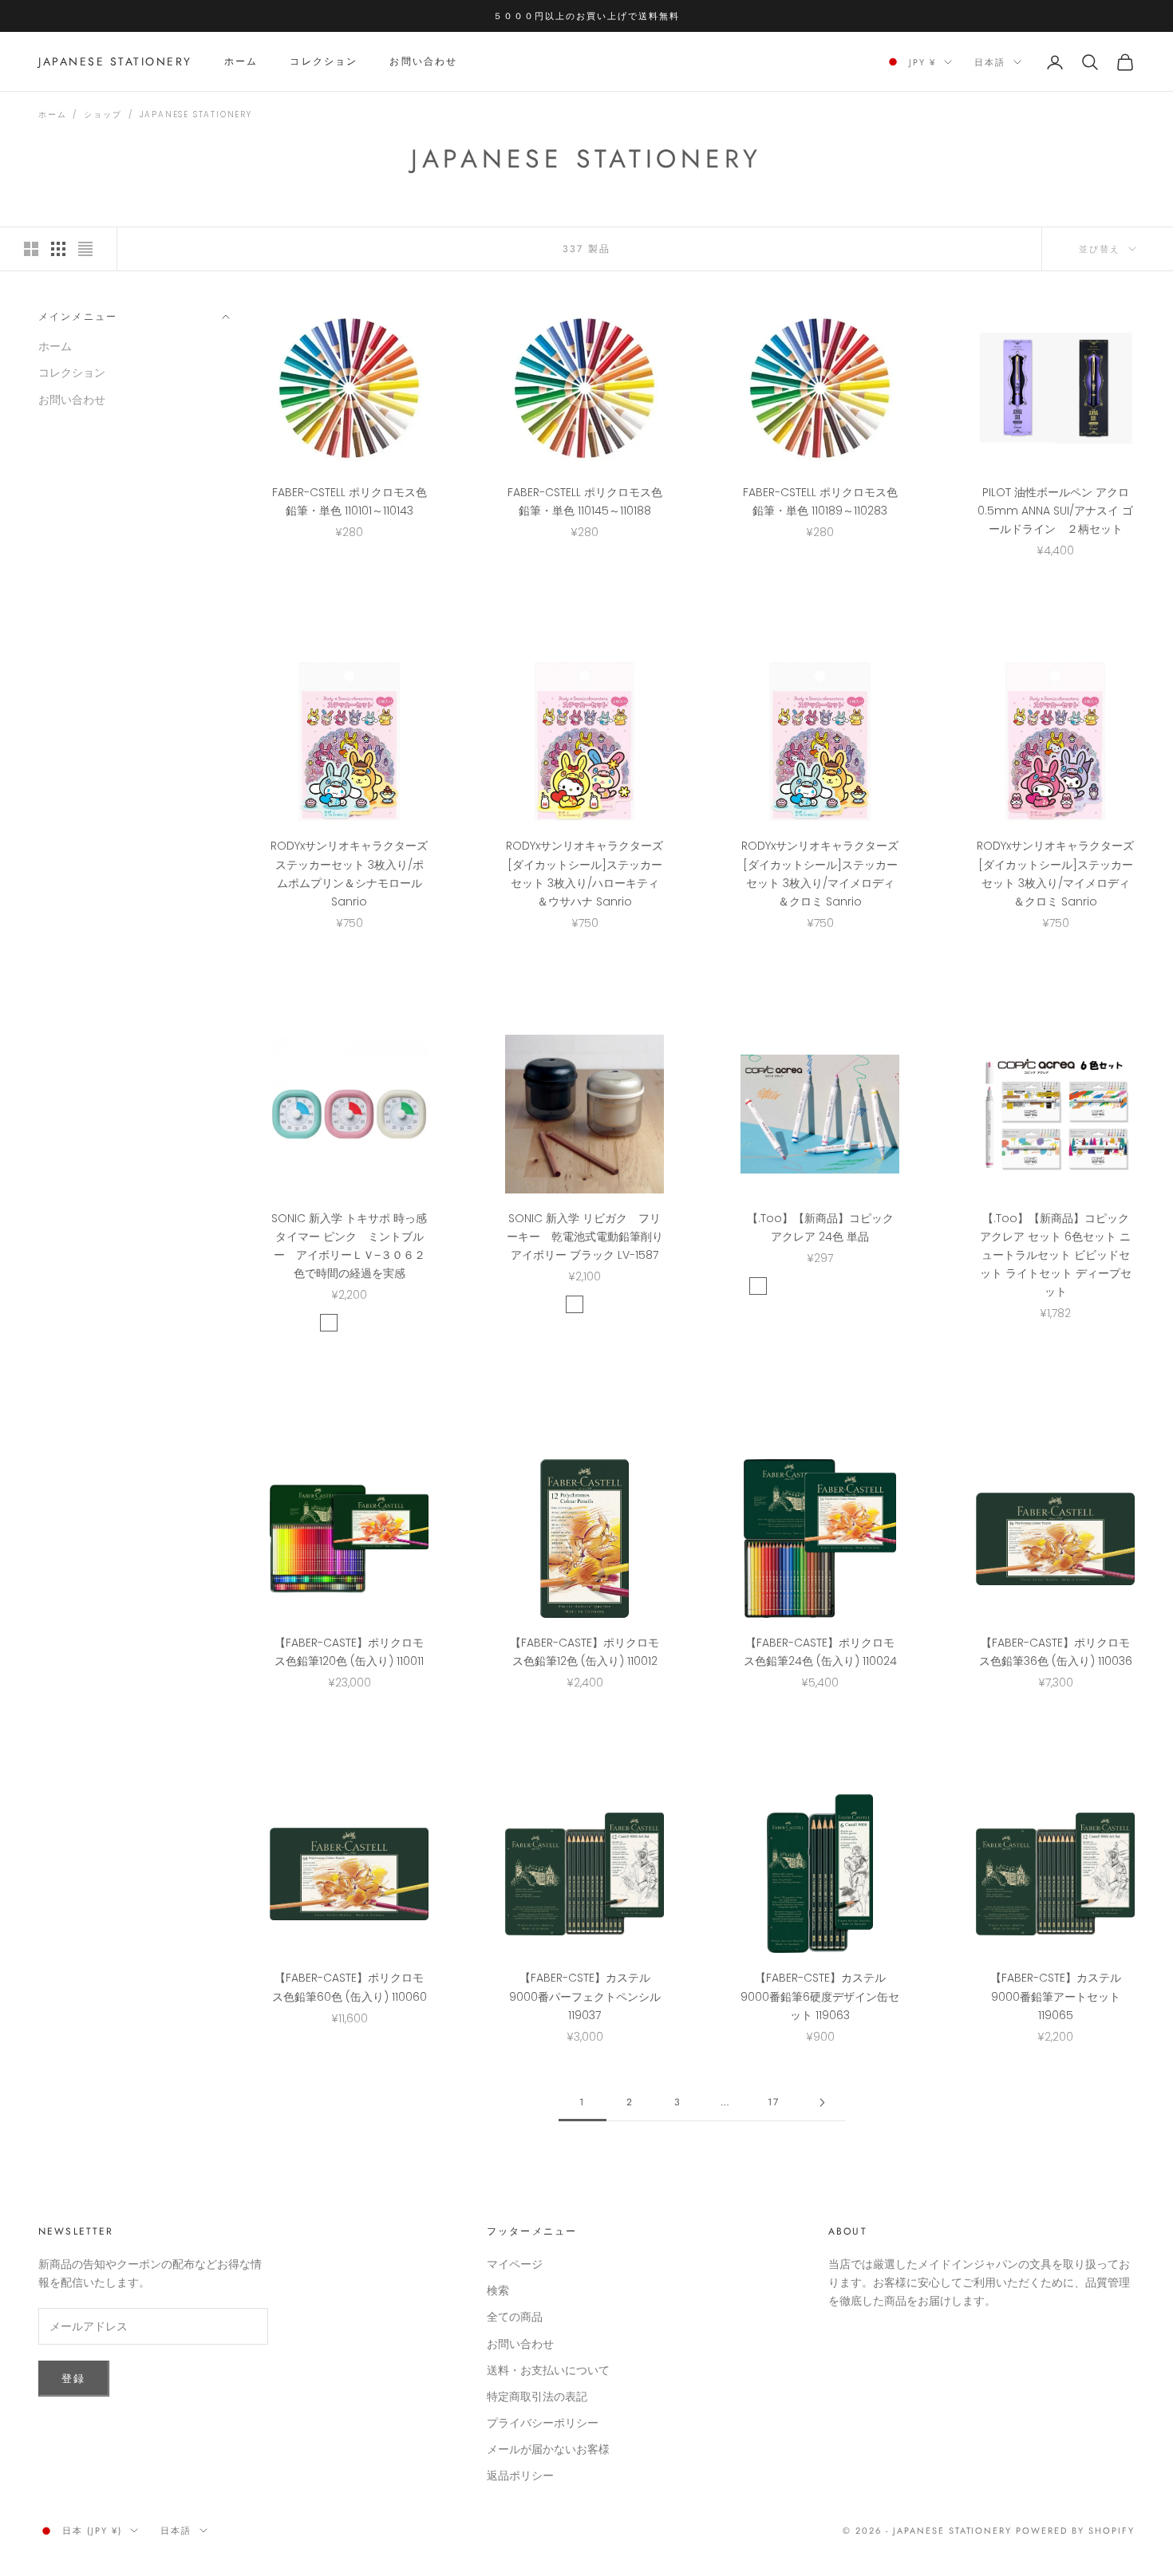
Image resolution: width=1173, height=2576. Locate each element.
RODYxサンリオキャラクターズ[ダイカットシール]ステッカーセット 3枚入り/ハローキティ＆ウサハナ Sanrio (585, 873)
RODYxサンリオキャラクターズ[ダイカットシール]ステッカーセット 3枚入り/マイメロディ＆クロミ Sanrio (820, 873)
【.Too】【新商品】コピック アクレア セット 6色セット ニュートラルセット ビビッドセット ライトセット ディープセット (1056, 1255)
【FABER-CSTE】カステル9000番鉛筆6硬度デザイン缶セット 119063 (820, 1996)
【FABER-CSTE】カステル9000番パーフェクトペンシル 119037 (585, 1996)
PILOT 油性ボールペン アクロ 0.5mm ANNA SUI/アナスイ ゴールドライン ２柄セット (1055, 511)
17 (774, 2102)
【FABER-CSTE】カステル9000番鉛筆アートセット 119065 (1056, 1996)
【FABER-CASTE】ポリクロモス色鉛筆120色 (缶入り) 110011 (349, 1652)
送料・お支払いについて (548, 2370)
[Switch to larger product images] (31, 249)
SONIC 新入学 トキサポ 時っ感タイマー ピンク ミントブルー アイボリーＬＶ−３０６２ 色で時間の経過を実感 (349, 1246)
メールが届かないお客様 (548, 2449)
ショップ (103, 114)
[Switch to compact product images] (85, 249)
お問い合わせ (423, 62)
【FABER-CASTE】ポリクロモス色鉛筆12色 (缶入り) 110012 (585, 1652)
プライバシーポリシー (543, 2423)
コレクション (324, 62)
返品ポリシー (520, 2475)
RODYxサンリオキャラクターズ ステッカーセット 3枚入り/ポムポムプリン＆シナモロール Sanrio (349, 873)
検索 (498, 2290)
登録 (74, 2379)
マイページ (515, 2264)
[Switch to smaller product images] (58, 249)
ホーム (241, 62)
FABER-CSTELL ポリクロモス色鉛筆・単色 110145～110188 (585, 501)
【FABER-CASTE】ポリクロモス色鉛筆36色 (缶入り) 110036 (1056, 1652)
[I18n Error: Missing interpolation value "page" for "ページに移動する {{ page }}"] (822, 2103)
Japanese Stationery (196, 114)
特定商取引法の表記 (537, 2397)
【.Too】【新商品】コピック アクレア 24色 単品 (820, 1227)
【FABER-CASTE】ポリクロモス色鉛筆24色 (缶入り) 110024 (820, 1652)
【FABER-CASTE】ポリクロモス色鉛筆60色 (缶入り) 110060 (350, 1987)
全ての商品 (515, 2317)
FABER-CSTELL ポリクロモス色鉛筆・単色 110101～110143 (350, 501)
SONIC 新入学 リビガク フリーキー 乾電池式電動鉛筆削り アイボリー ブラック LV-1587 (585, 1237)
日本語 (990, 62)
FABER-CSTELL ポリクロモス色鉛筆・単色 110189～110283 (820, 501)
